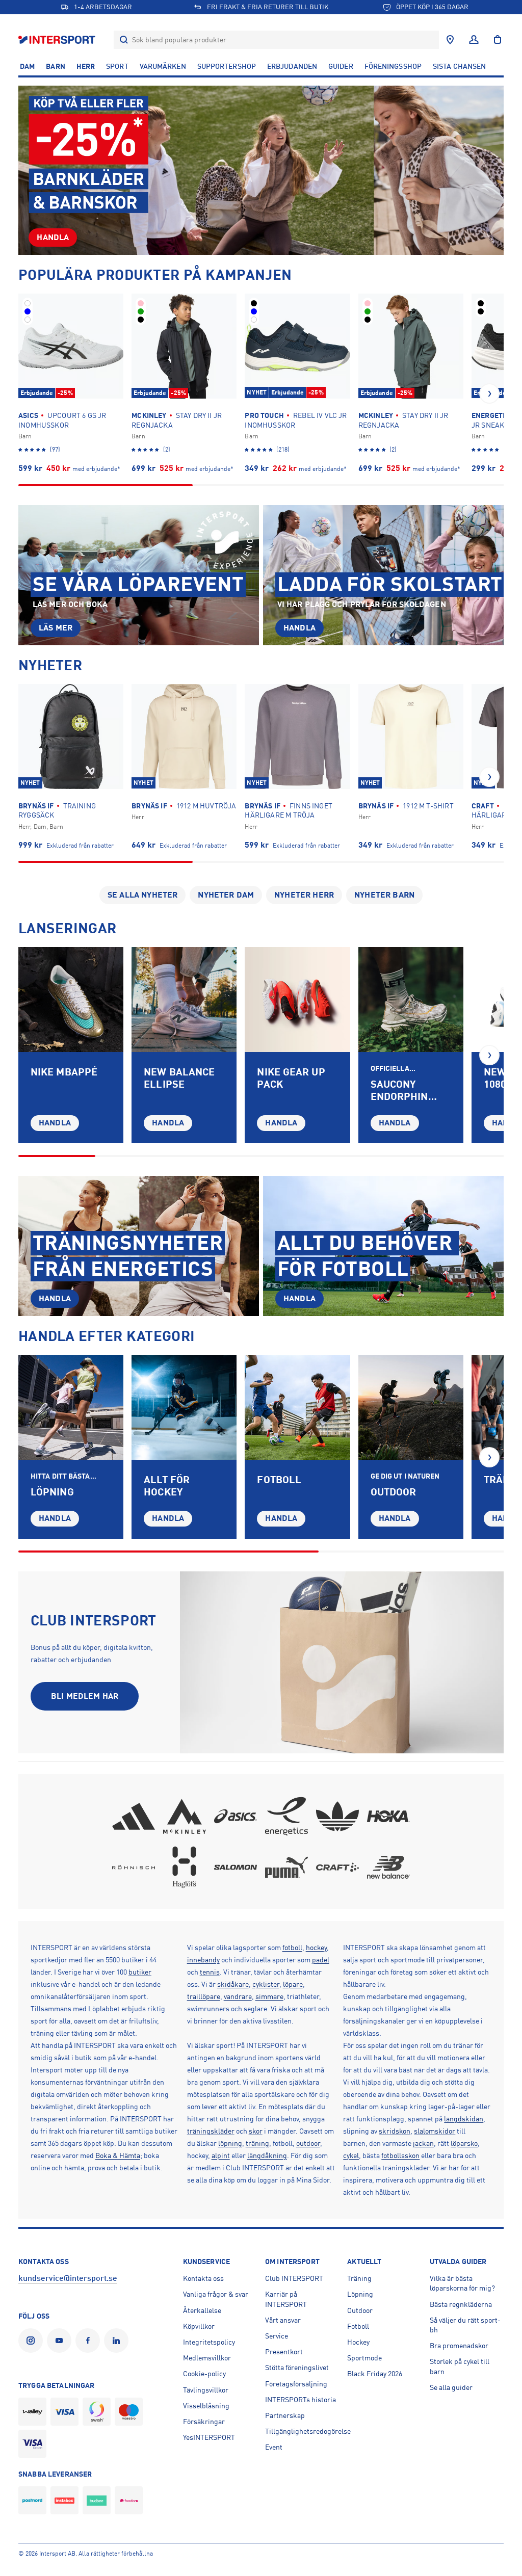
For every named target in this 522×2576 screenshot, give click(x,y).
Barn (55, 66)
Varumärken (163, 66)
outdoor (308, 2143)
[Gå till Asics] (236, 1816)
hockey (316, 1948)
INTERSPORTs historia (301, 2400)
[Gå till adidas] (134, 1816)
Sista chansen (459, 66)
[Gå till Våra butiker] (450, 40)
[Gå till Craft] (337, 1867)
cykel (351, 2156)
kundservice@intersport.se (68, 2278)
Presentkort (284, 2352)
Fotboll (358, 2326)
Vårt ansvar (283, 2320)
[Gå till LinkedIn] (118, 2341)
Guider (341, 66)
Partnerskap (285, 2415)
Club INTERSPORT (294, 2278)
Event (274, 2447)
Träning (359, 2278)
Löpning (360, 2294)
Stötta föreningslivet (297, 2368)
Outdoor (360, 2310)
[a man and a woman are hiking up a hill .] (411, 1407)
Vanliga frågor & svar (216, 2294)
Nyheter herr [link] (304, 895)
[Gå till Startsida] (58, 40)
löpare (293, 1984)
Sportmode (364, 2358)
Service (277, 2336)
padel (321, 1960)
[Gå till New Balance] (388, 1867)
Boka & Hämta (118, 2156)
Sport (117, 66)
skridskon (395, 2131)
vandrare (238, 1996)
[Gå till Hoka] (388, 1816)
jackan (423, 2143)
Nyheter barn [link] (384, 895)
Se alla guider (451, 2387)
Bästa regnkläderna (461, 2304)
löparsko (464, 2143)
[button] (489, 393)
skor (256, 2131)
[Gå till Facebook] (90, 2341)
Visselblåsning (206, 2406)
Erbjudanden (292, 66)
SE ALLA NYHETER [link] (142, 895)
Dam (27, 66)
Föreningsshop (393, 66)
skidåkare (233, 1984)
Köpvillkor (199, 2326)
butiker (140, 1972)
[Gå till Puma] (286, 1867)
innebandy (203, 1960)
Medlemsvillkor (207, 2358)
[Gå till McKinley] (185, 1816)
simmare (269, 1996)
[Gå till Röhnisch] (134, 1867)
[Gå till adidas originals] (337, 1816)
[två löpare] (71, 1407)
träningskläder (211, 2131)
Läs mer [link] (56, 628)
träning (257, 2143)
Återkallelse (202, 2310)
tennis (210, 1972)
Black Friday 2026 (375, 2374)
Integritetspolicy (209, 2342)
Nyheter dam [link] (226, 895)
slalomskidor (435, 2131)
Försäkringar (204, 2422)
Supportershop (227, 66)
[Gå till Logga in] (474, 40)
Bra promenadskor (459, 2346)
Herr (86, 66)
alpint (221, 2156)
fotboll (292, 1948)
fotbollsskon (400, 2156)
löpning (230, 2143)
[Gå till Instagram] (33, 2341)
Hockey (358, 2342)
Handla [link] (53, 238)
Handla (55, 1123)
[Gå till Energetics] (286, 1816)
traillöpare (204, 1996)
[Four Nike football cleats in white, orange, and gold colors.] (297, 1000)
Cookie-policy (204, 2374)
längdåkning (267, 2156)
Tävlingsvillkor (206, 2390)
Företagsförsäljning (296, 2384)
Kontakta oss (203, 2278)
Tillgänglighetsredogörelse (308, 2431)
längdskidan (464, 2119)
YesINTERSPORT (209, 2437)
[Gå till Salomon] (236, 1867)
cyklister (266, 1984)
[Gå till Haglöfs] (185, 1867)
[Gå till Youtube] (61, 2341)
